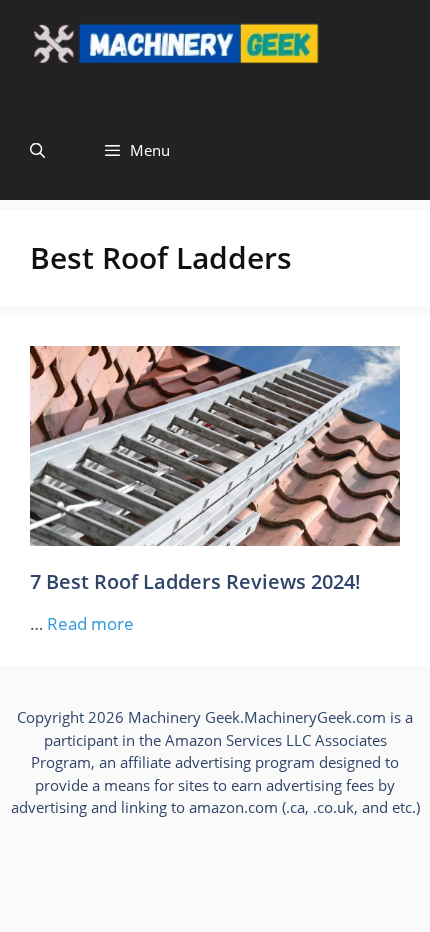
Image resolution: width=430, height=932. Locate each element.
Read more (90, 623)
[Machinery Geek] (215, 50)
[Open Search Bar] (37, 150)
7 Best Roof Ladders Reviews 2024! (195, 581)
